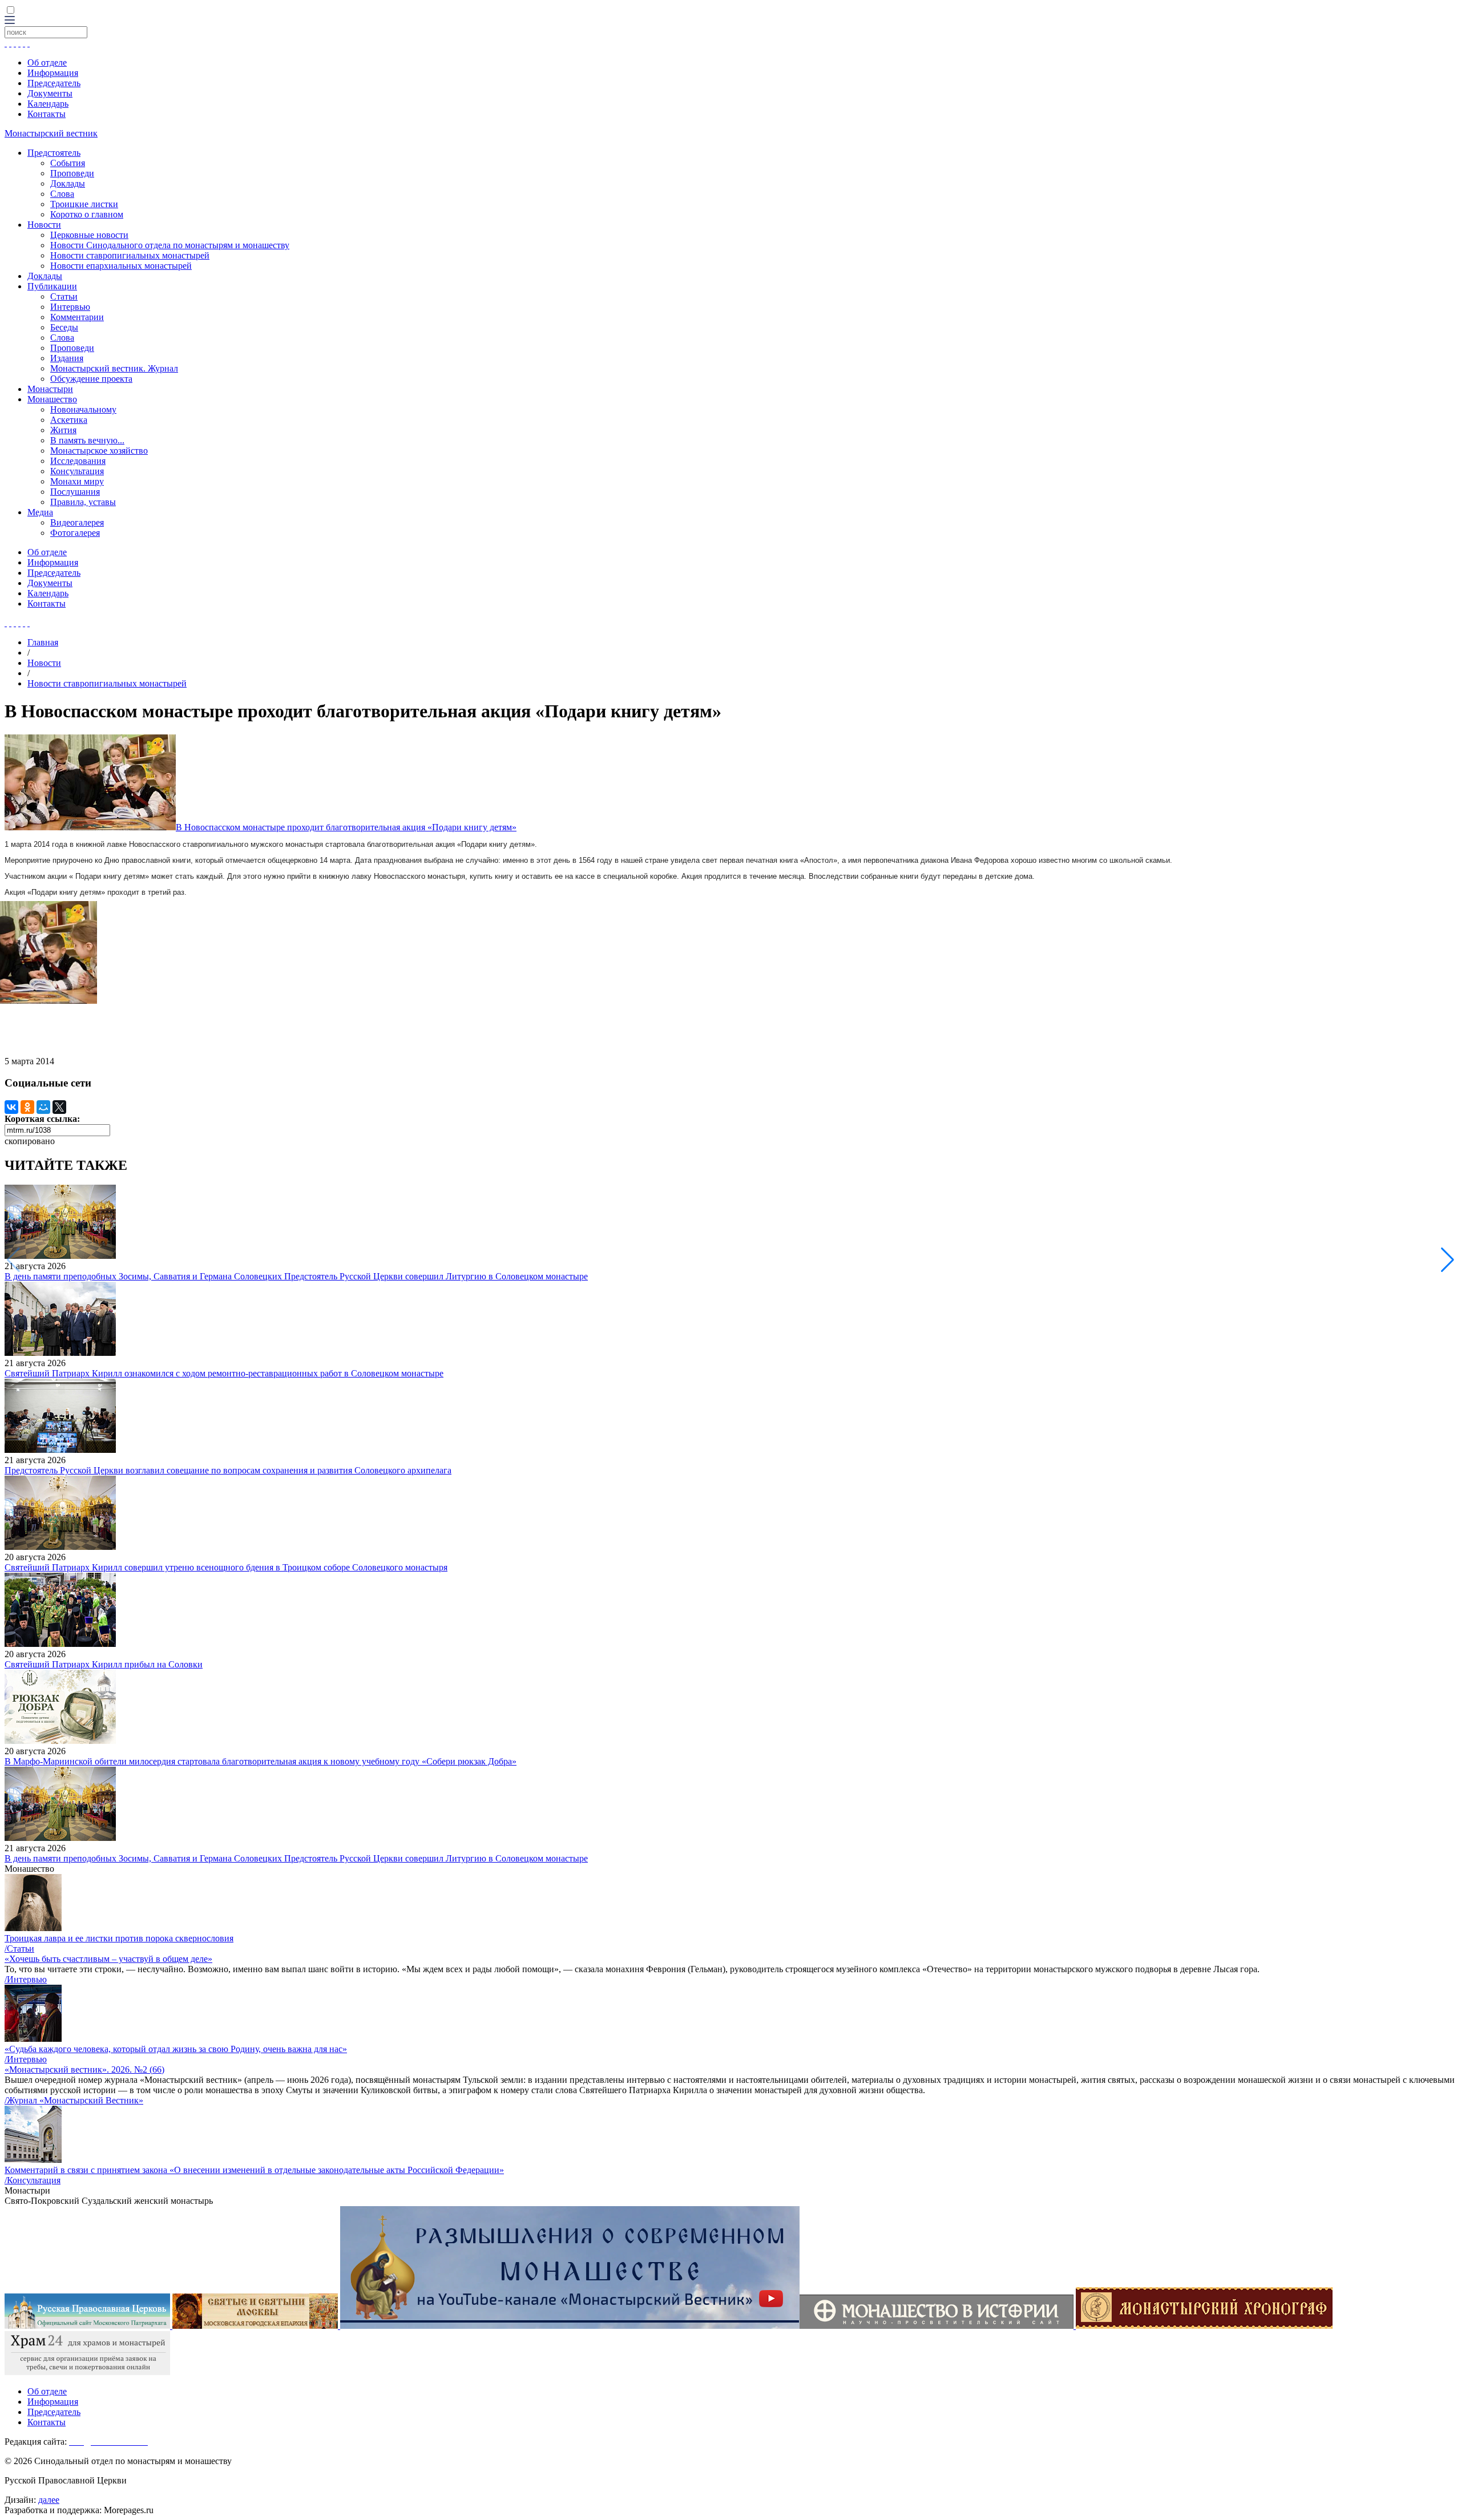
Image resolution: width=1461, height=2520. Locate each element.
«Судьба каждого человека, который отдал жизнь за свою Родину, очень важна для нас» (176, 2049)
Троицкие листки (84, 204)
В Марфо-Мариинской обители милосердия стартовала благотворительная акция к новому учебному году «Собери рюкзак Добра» (261, 1761)
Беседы (64, 327)
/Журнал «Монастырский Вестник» (74, 2100)
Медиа (40, 512)
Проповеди (72, 173)
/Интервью (26, 1979)
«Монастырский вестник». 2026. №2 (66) (84, 2069)
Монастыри (50, 389)
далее (49, 2500)
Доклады (68, 183)
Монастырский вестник (51, 133)
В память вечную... (87, 440)
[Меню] (10, 21)
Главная (43, 642)
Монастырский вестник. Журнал (114, 368)
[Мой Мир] (43, 1107)
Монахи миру (77, 481)
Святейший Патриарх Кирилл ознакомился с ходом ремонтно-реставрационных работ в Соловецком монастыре (224, 1373)
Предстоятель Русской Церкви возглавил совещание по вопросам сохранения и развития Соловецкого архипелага (228, 1470)
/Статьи (19, 1948)
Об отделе (47, 62)
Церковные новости (89, 235)
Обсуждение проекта (91, 379)
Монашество (52, 399)
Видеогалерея (77, 522)
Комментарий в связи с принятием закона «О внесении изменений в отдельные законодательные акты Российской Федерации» (254, 2170)
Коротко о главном (87, 214)
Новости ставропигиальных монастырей (130, 255)
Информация (53, 73)
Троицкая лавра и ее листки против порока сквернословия (119, 1938)
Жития (63, 430)
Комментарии (77, 317)
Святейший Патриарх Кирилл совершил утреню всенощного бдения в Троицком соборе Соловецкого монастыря (226, 1567)
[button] (1448, 1260)
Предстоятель (54, 153)
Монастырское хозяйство (99, 451)
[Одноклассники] (27, 1107)
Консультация (77, 471)
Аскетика (69, 420)
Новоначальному (83, 409)
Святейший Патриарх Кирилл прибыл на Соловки (104, 1664)
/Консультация (33, 2180)
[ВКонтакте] (11, 1107)
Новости (44, 225)
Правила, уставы (83, 502)
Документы (50, 93)
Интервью (70, 307)
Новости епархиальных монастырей (121, 266)
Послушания (75, 492)
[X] (59, 1107)
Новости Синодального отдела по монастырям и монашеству (170, 245)
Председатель (54, 83)
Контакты (47, 114)
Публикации (52, 286)
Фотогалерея (75, 533)
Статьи (64, 296)
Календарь (48, 104)
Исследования (78, 461)
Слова (62, 194)
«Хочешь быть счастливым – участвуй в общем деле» (108, 1959)
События (68, 163)
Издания (67, 358)
